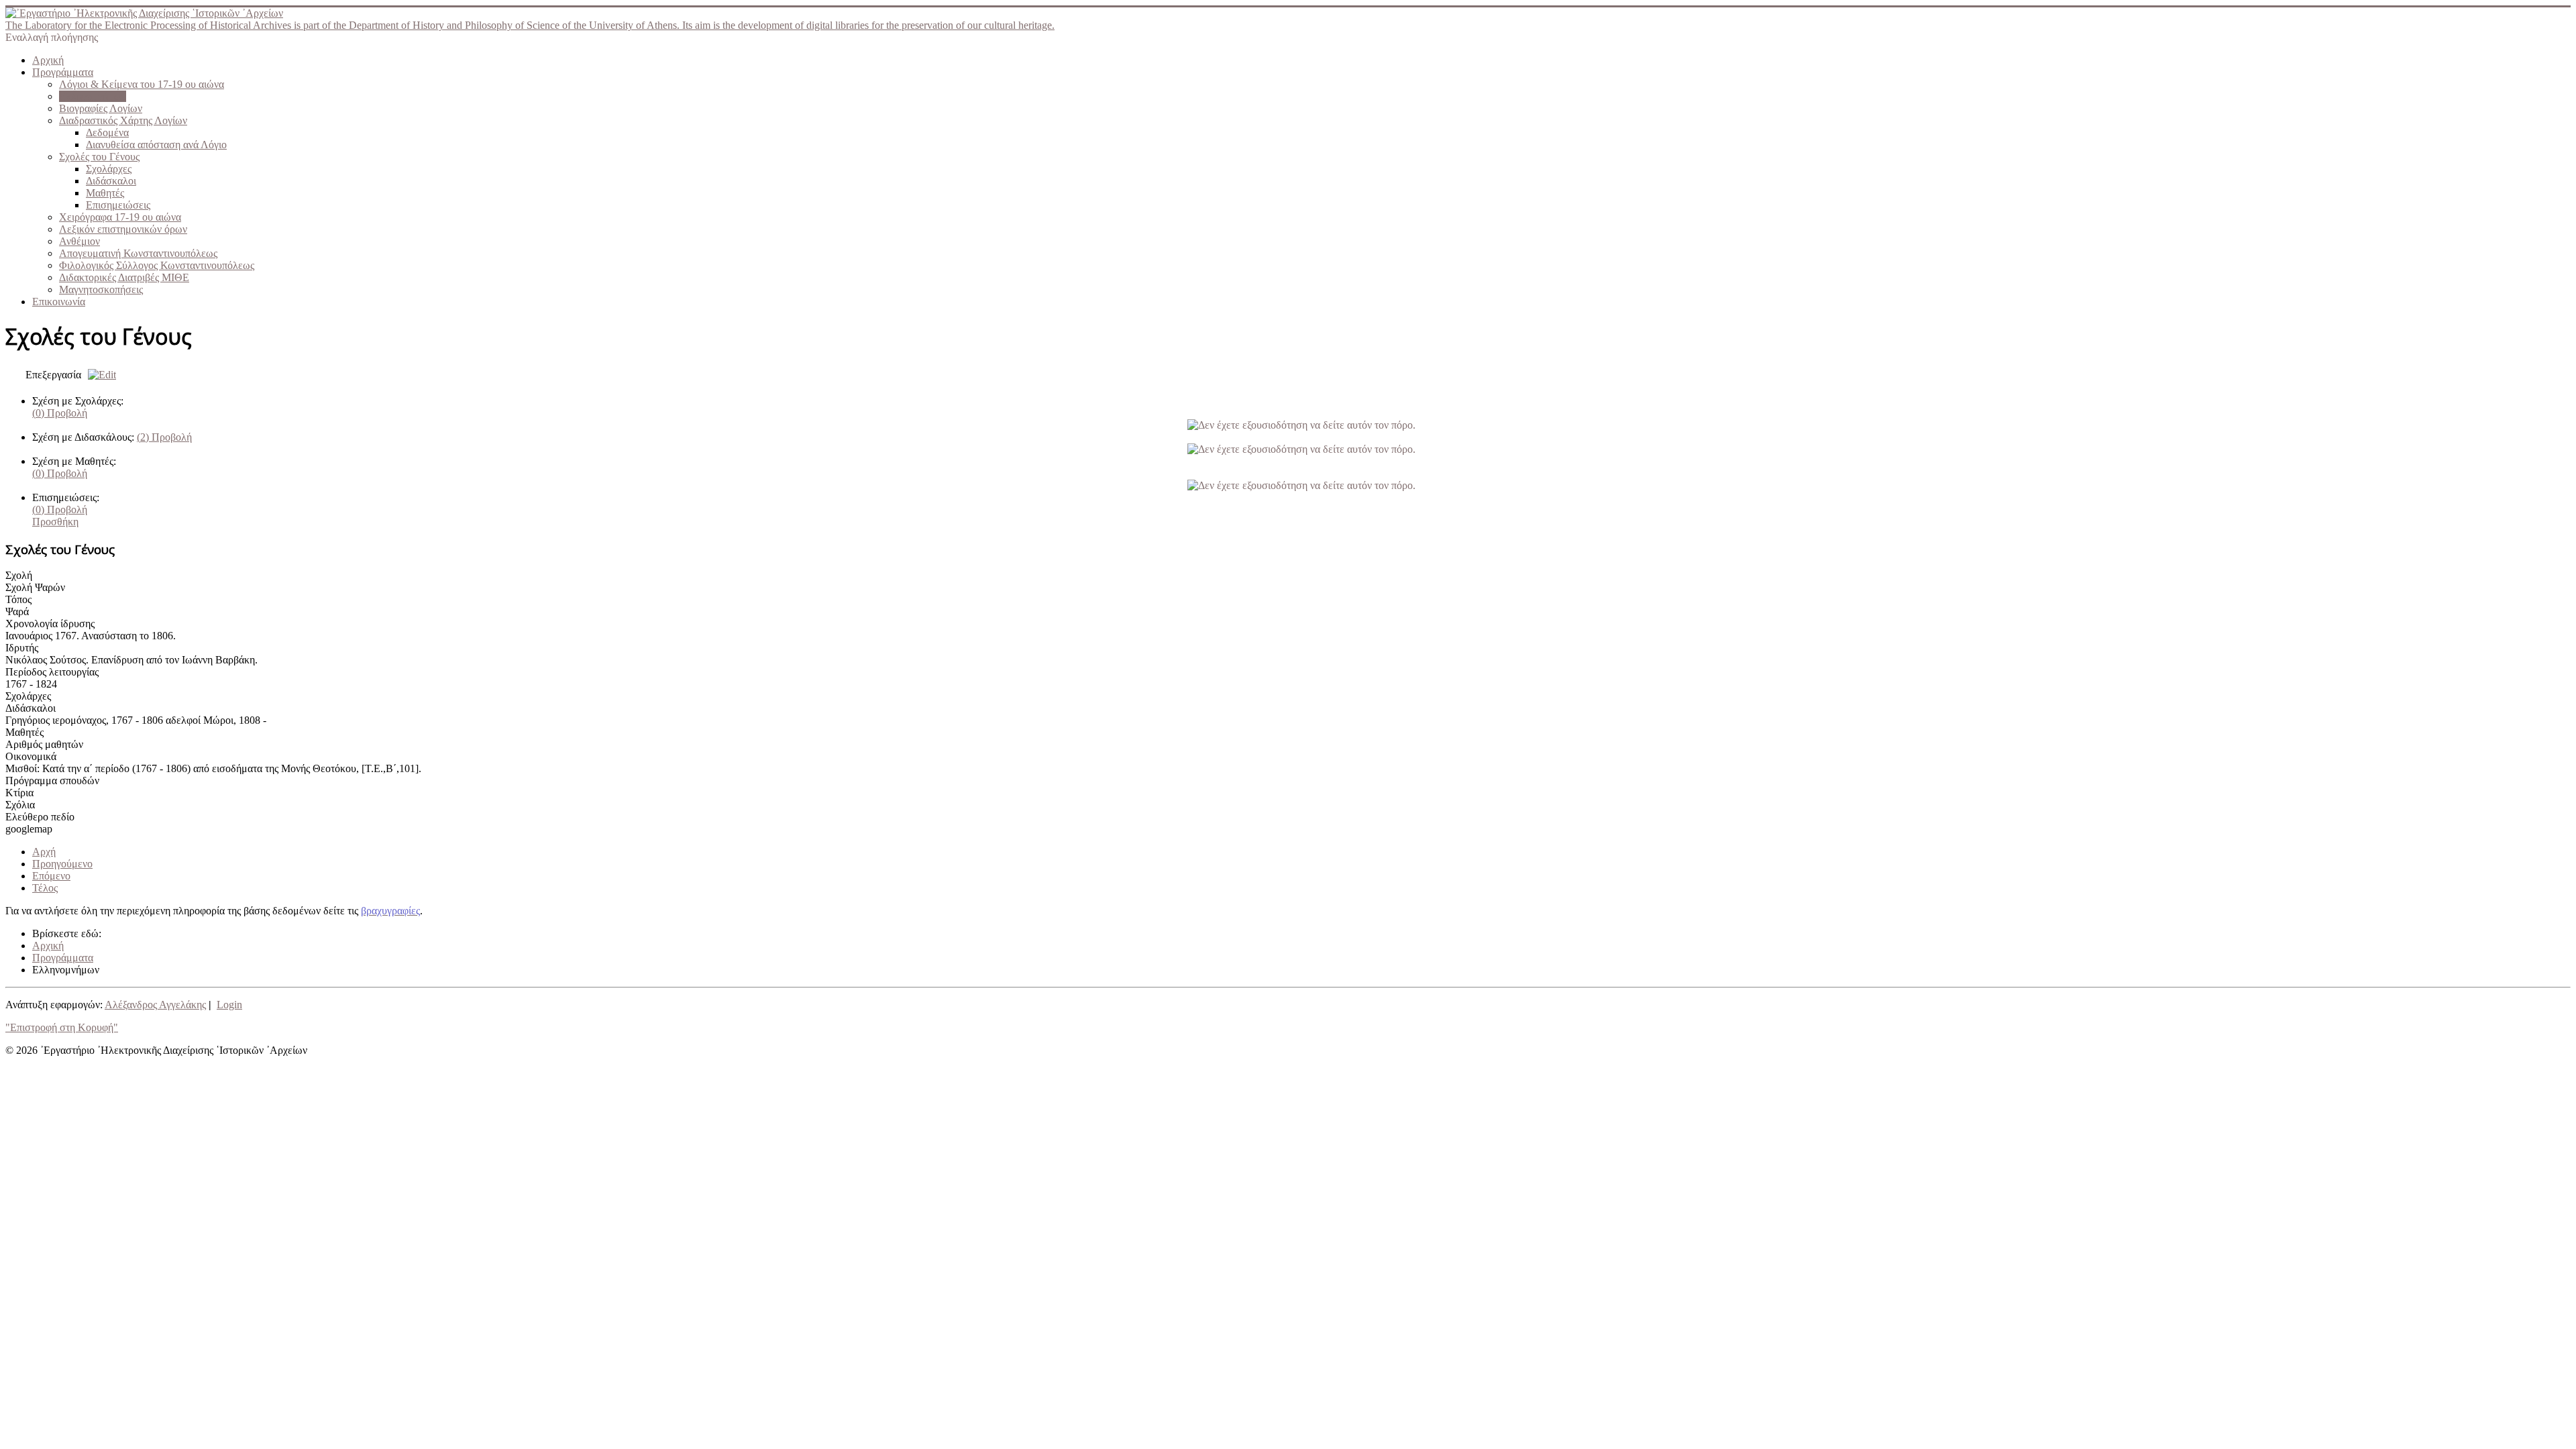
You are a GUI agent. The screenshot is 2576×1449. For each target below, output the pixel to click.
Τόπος (18, 599)
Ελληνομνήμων (93, 96)
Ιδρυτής (22, 648)
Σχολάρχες (109, 169)
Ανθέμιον (79, 241)
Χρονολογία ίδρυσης (50, 624)
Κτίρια (19, 793)
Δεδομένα (107, 132)
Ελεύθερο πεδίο (40, 817)
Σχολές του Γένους (99, 157)
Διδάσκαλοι (111, 181)
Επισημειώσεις (118, 205)
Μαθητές (105, 193)
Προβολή (60, 413)
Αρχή (44, 852)
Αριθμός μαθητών (44, 744)
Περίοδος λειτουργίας (52, 672)
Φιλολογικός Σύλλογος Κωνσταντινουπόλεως (157, 265)
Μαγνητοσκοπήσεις (101, 289)
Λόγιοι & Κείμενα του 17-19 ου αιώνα (142, 84)
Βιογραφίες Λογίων (101, 108)
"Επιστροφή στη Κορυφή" (62, 1027)
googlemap (29, 829)
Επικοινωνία (59, 302)
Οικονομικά (31, 756)
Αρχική (48, 60)
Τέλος (45, 888)
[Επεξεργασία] (99, 375)
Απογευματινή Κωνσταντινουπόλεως (138, 253)
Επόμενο (51, 876)
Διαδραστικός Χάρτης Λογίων (123, 120)
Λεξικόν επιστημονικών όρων (123, 229)
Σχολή (19, 575)
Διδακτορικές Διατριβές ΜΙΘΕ (124, 277)
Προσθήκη (55, 522)
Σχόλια (20, 805)
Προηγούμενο (62, 864)
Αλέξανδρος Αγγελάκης (155, 1005)
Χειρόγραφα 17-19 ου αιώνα (120, 217)
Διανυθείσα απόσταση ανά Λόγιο (156, 145)
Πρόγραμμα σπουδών (52, 781)
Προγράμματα (63, 72)
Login (229, 1005)
